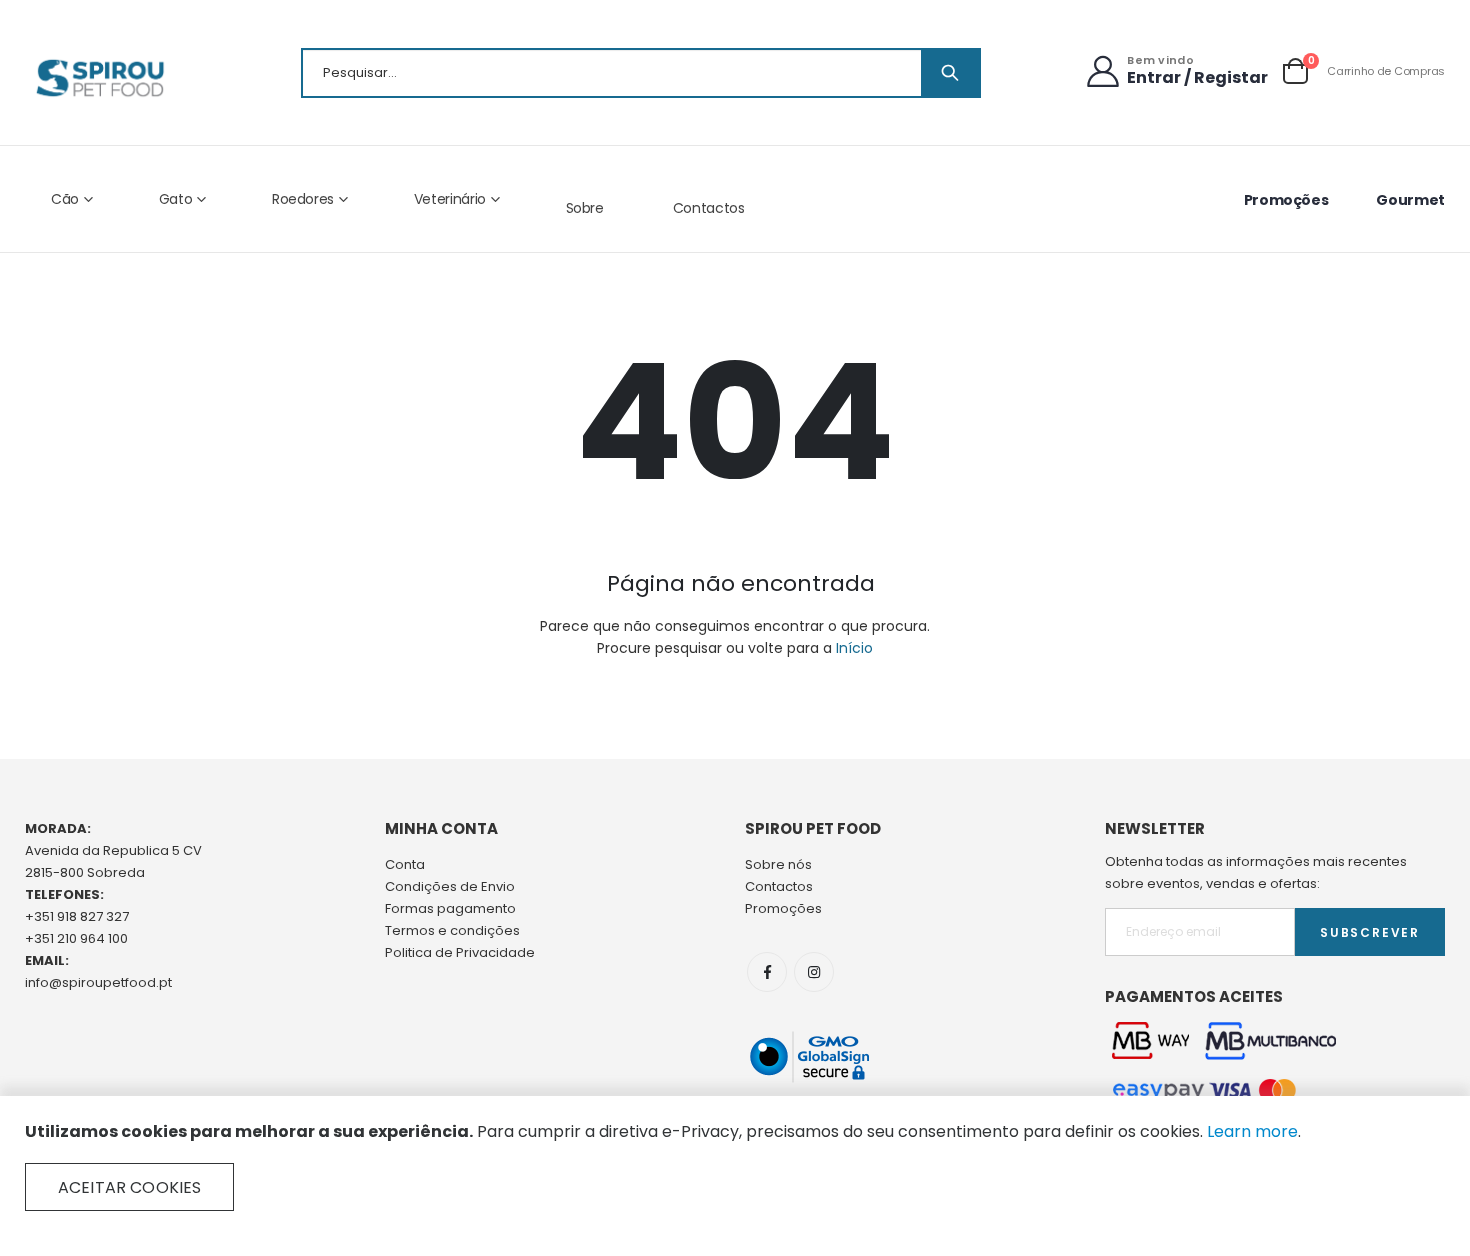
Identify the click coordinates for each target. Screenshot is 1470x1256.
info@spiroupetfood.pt (98, 982)
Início (854, 648)
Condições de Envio (450, 886)
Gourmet (1410, 200)
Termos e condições (452, 930)
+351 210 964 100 (76, 938)
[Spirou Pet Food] (98, 78)
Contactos (709, 208)
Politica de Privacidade (460, 952)
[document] (735, 1166)
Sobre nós (778, 864)
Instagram (814, 972)
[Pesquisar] (950, 73)
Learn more (1252, 1131)
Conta (405, 864)
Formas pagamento (450, 908)
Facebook (767, 972)
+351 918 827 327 (77, 916)
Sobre (585, 208)
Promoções (1286, 200)
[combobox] (641, 73)
